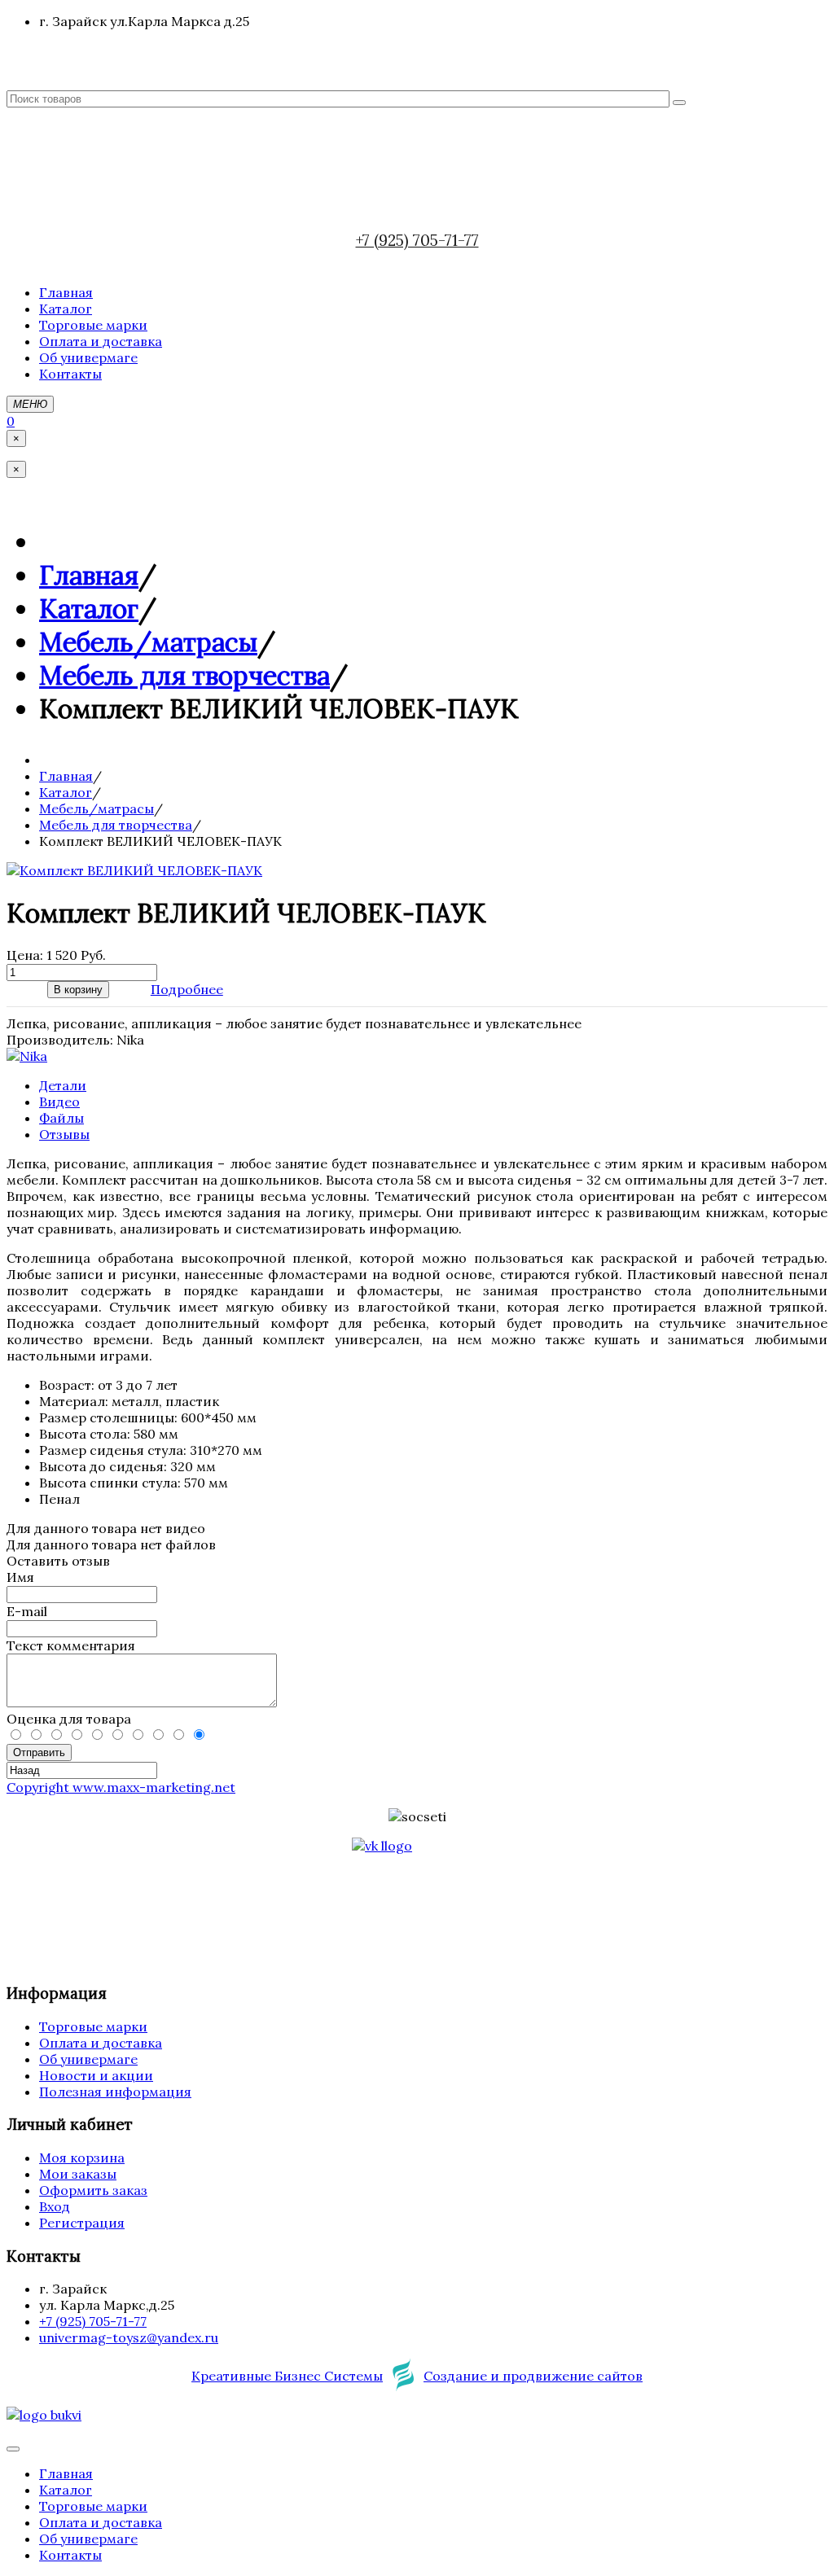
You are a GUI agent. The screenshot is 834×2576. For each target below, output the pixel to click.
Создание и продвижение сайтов (533, 2376)
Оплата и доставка (101, 2043)
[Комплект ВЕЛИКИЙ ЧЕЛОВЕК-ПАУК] (134, 870)
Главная (89, 575)
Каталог (89, 609)
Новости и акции (96, 2075)
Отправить (39, 1752)
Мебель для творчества (184, 675)
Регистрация (82, 2223)
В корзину (78, 990)
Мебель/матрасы (148, 642)
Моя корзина (82, 2158)
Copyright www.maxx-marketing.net (121, 1787)
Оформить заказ (93, 2190)
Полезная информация (115, 2092)
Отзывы (64, 1134)
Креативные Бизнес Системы (287, 2376)
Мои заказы (78, 2174)
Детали (63, 1085)
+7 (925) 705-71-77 (417, 240)
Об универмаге (88, 2059)
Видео (59, 1102)
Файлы (61, 1118)
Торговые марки (93, 2026)
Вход (55, 2206)
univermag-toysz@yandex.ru (129, 2337)
